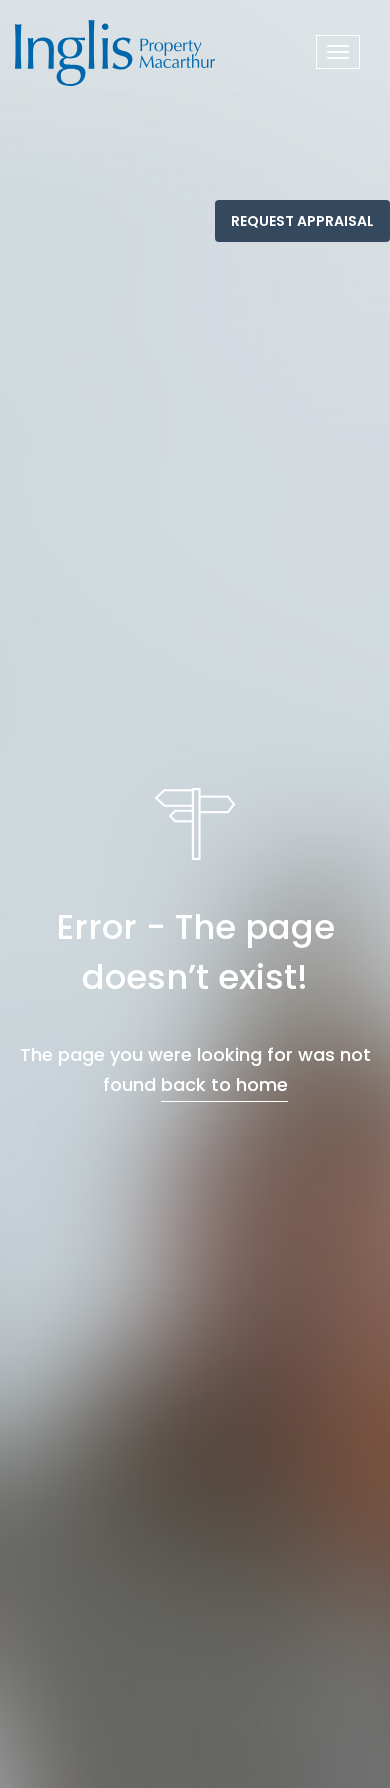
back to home (224, 1084)
